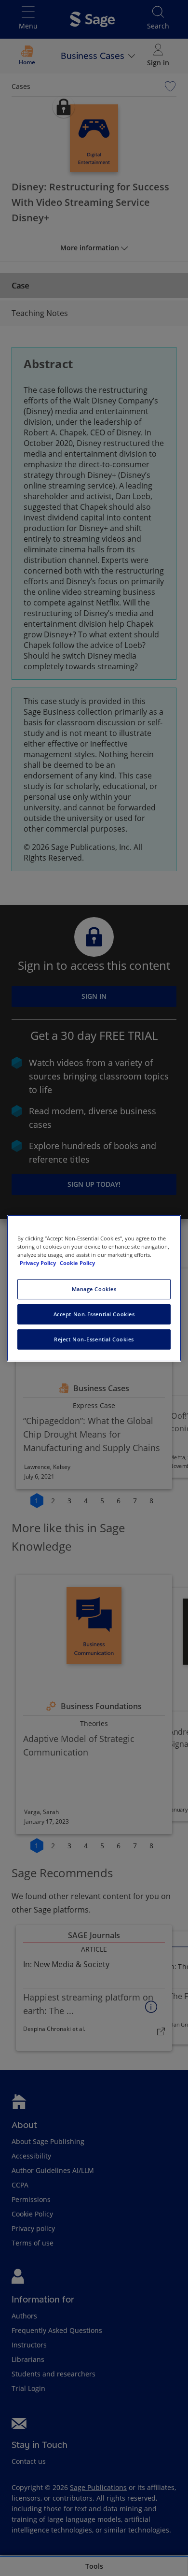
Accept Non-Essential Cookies (94, 1314)
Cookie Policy (77, 1263)
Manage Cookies (94, 1289)
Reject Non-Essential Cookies (94, 1339)
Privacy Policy (39, 1263)
